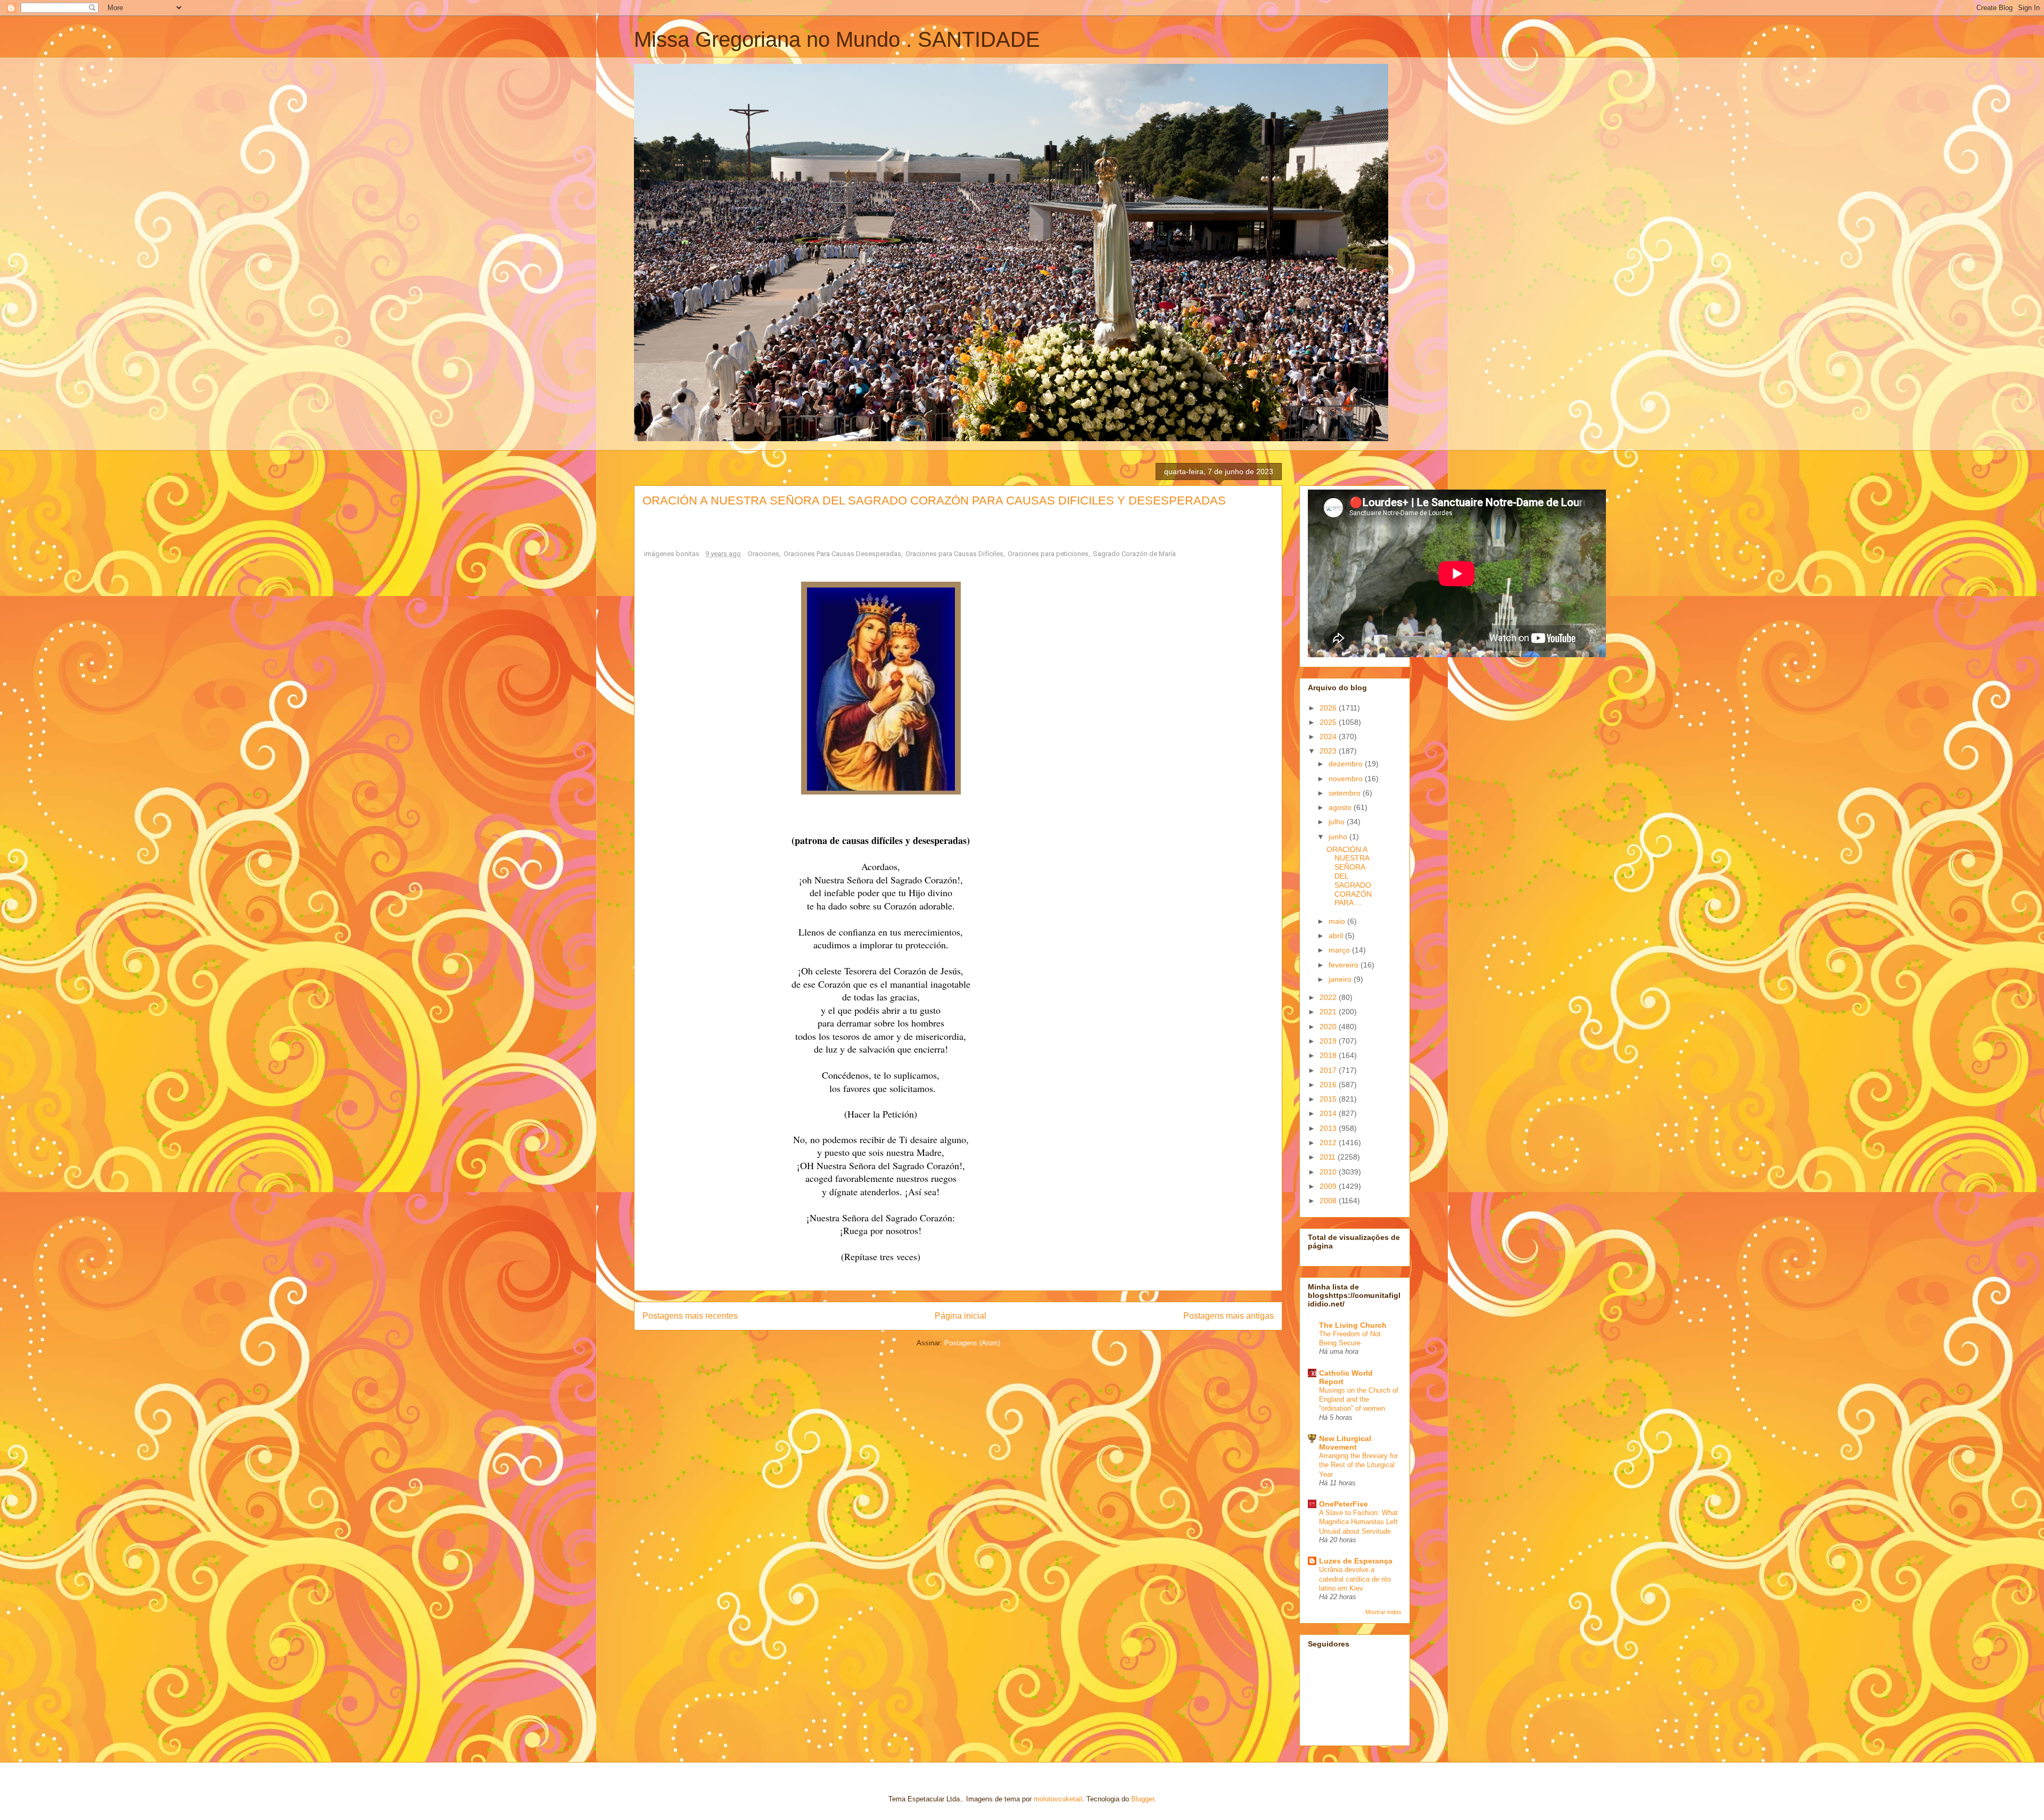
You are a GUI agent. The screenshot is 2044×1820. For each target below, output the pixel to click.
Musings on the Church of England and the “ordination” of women (1359, 1400)
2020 (1329, 1027)
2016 (1329, 1085)
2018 (1329, 1055)
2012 (1329, 1143)
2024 (1329, 737)
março (1340, 950)
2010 (1329, 1172)
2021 (1329, 1012)
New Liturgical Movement (1345, 1443)
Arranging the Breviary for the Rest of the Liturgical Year (1358, 1465)
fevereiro (1345, 965)
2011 (1329, 1157)
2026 (1329, 708)
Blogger (1143, 1799)
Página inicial (961, 1316)
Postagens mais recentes (690, 1316)
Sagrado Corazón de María (1134, 554)
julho (1338, 822)
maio (1338, 921)
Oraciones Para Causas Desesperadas (842, 554)
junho (1339, 837)
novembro (1347, 779)
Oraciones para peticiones (1048, 554)
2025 (1329, 722)
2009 (1329, 1186)
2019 (1329, 1041)
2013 (1329, 1128)
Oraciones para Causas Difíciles (954, 554)
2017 (1329, 1070)
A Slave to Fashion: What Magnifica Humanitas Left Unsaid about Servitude (1358, 1522)
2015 (1329, 1099)
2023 (1329, 751)
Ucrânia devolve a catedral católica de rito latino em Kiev (1355, 1579)
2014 (1329, 1113)
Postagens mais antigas (1229, 1316)
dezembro (1347, 764)
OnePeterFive (1344, 1504)
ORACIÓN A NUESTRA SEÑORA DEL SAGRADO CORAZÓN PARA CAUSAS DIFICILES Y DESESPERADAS (934, 500)
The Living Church (1353, 1325)
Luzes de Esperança (1356, 1561)
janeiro (1341, 979)
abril (1337, 936)
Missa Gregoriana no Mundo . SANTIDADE (837, 39)
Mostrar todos (1383, 1612)
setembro (1346, 793)
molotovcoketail (1058, 1799)
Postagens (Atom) (972, 1343)
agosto (1341, 807)
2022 (1329, 997)
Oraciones (764, 554)
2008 (1329, 1201)
